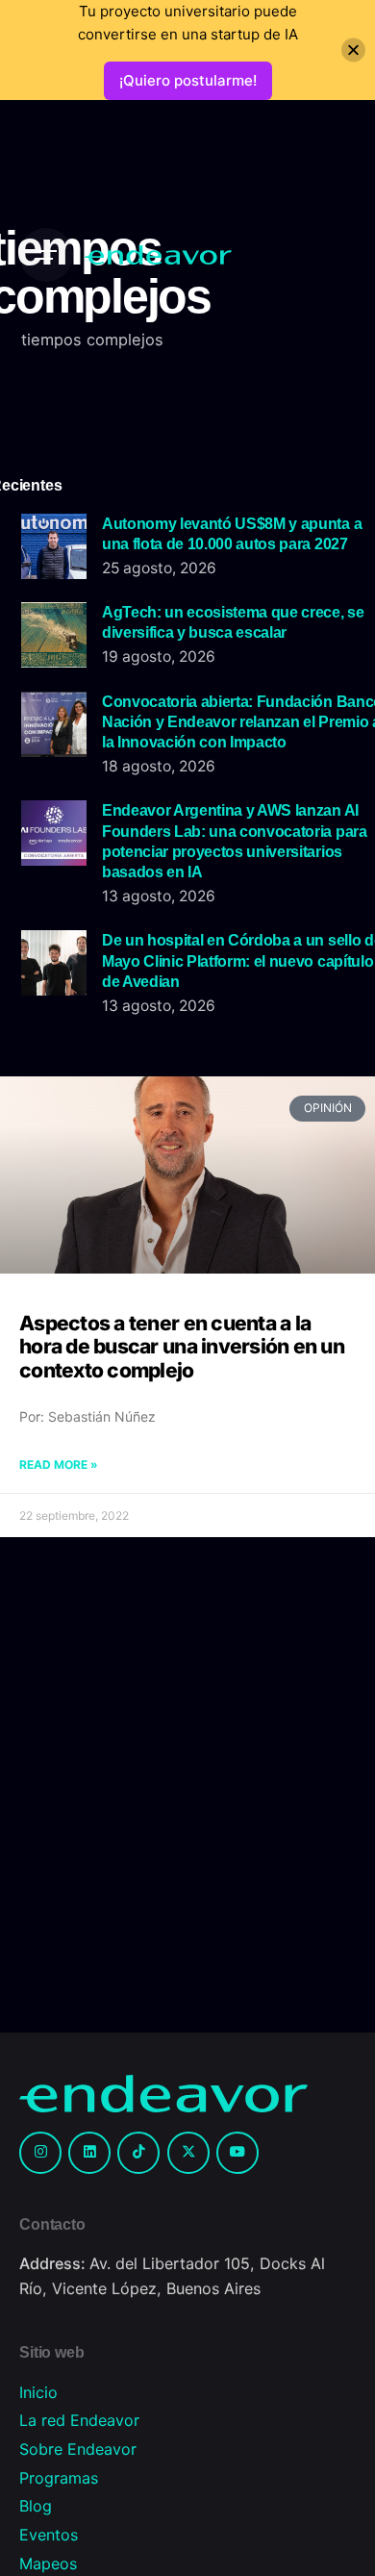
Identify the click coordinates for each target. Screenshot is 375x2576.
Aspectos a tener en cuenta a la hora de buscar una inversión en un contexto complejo (182, 1346)
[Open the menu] (46, 255)
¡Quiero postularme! (188, 80)
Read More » (59, 1465)
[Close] (353, 51)
